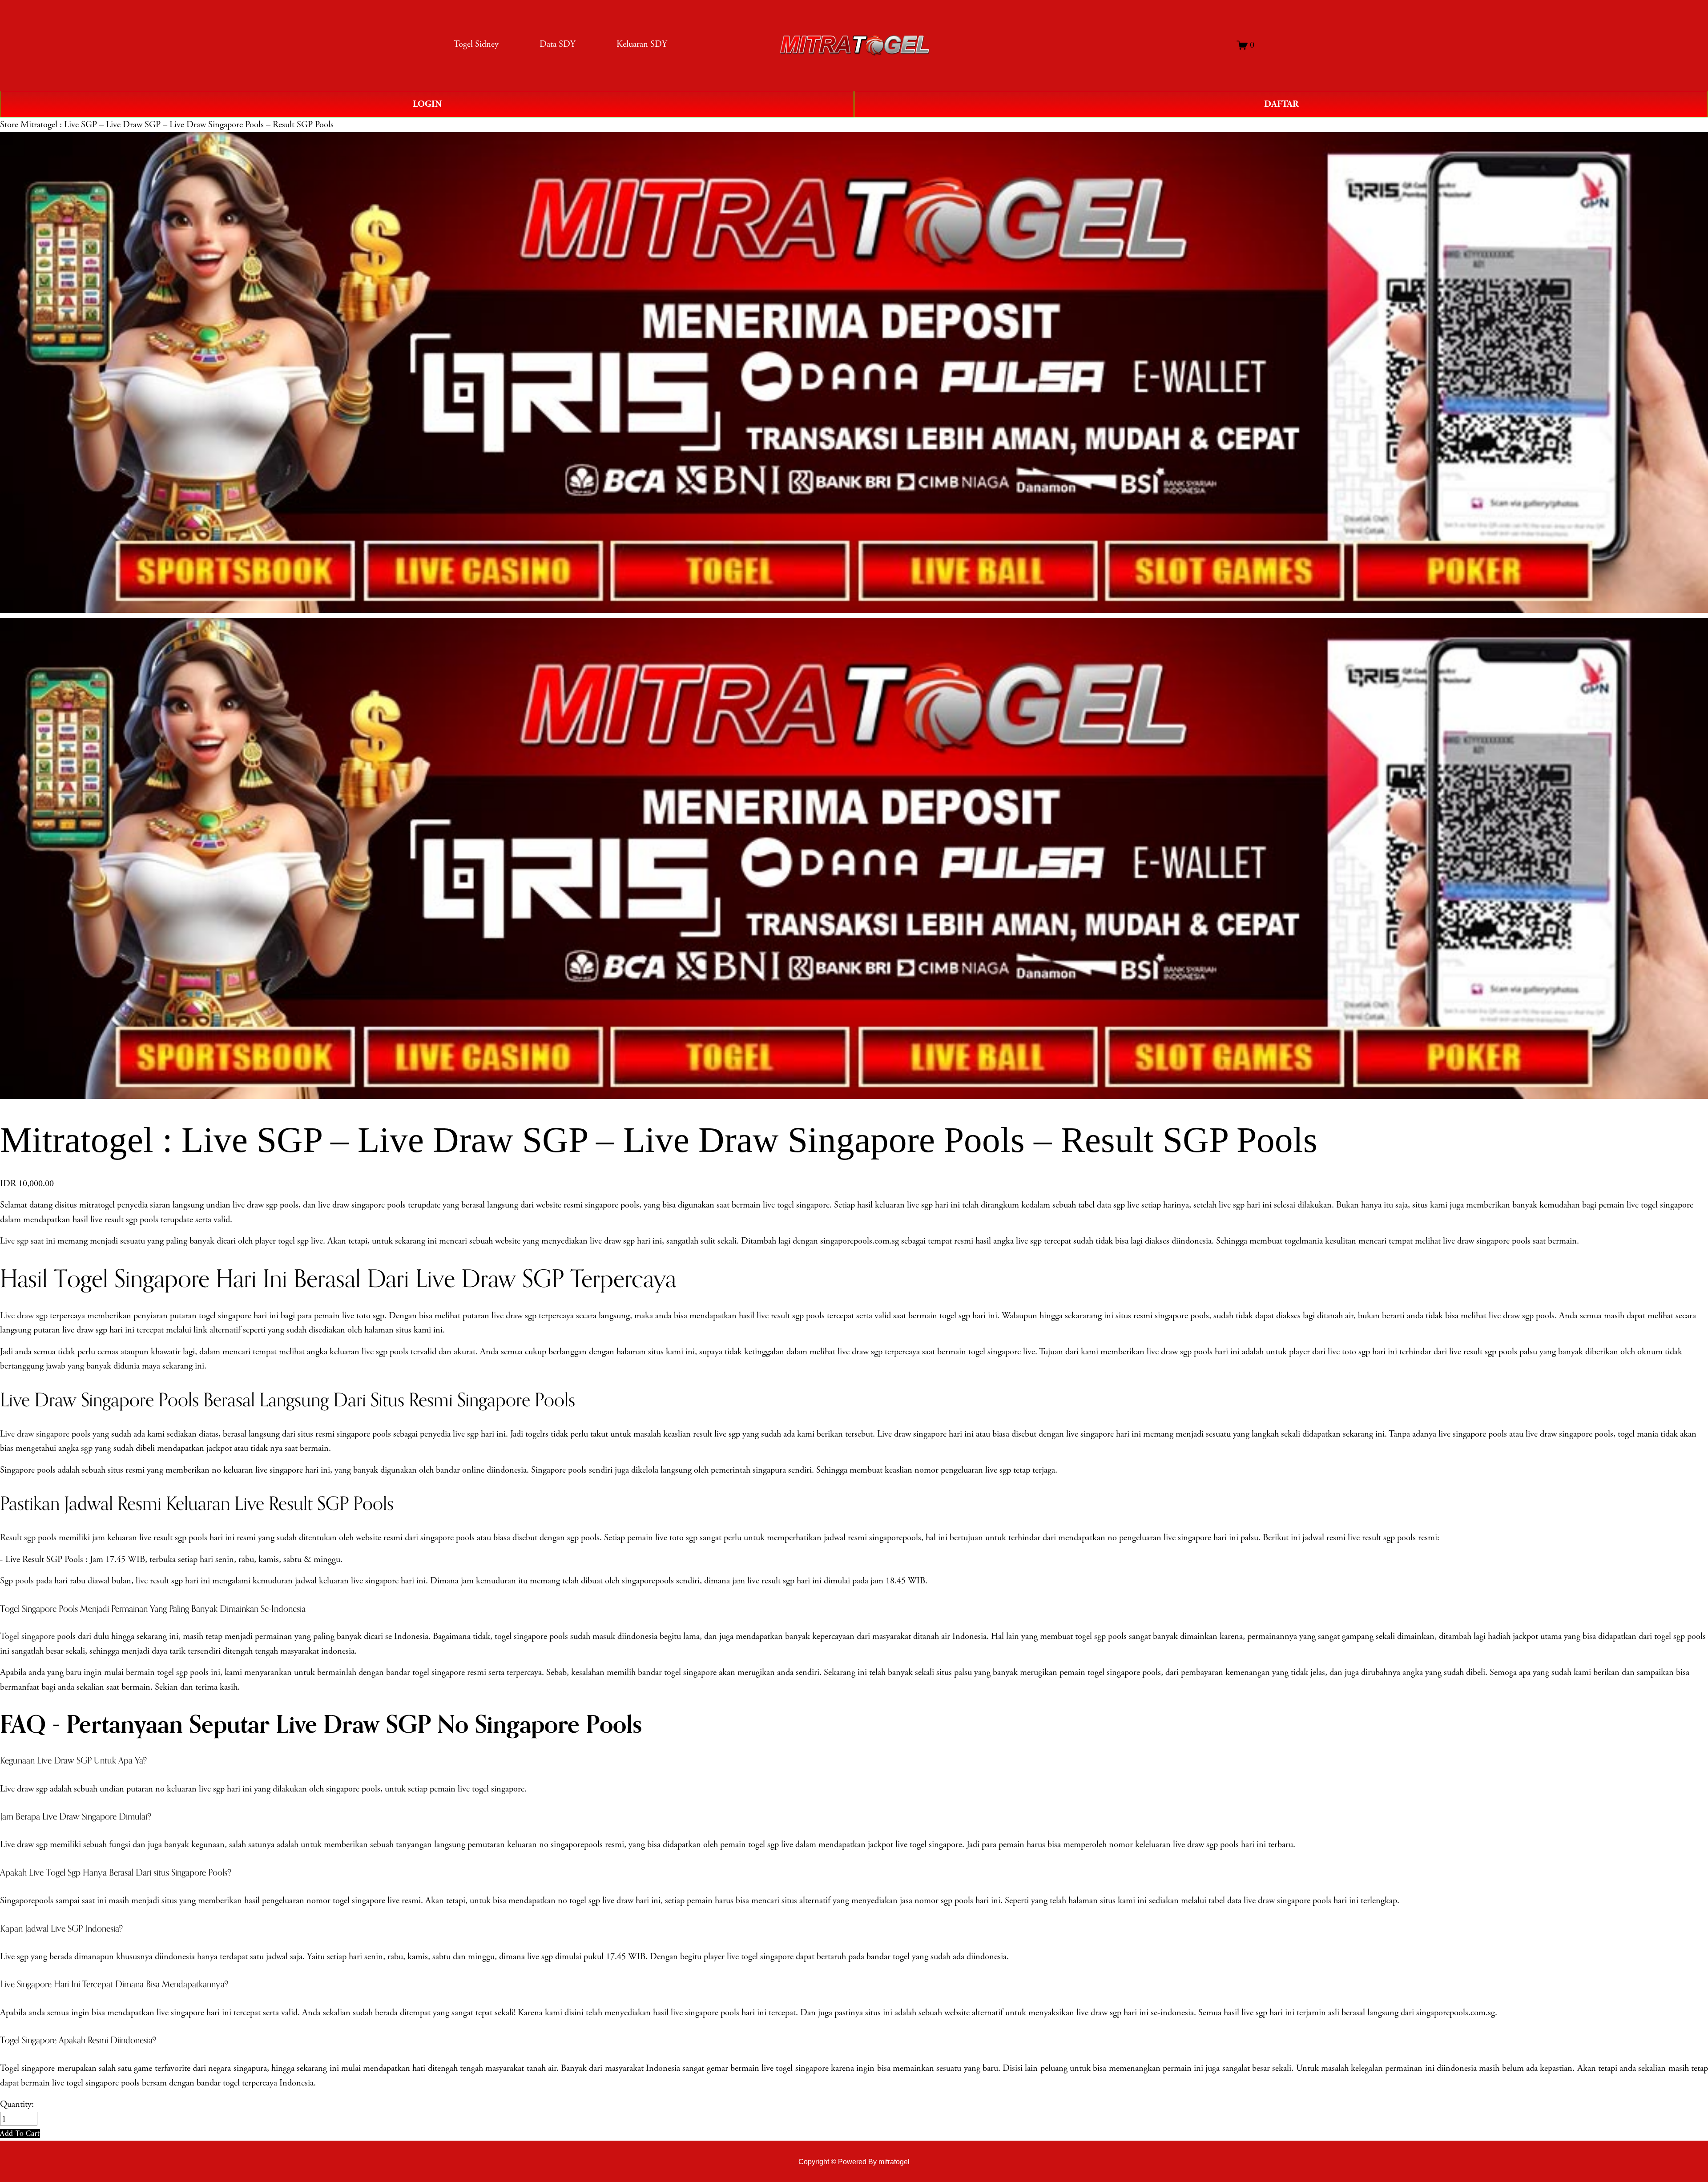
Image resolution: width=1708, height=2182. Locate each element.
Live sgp (14, 1241)
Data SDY (558, 44)
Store (9, 125)
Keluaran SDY (642, 44)
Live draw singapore (35, 1434)
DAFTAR (1281, 104)
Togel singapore (27, 1636)
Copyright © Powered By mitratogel (854, 2162)
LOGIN (427, 104)
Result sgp (18, 1538)
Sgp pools (17, 1581)
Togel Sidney (476, 44)
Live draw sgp (24, 1316)
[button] (20, 2133)
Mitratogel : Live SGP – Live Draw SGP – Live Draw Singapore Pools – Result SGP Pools (177, 125)
